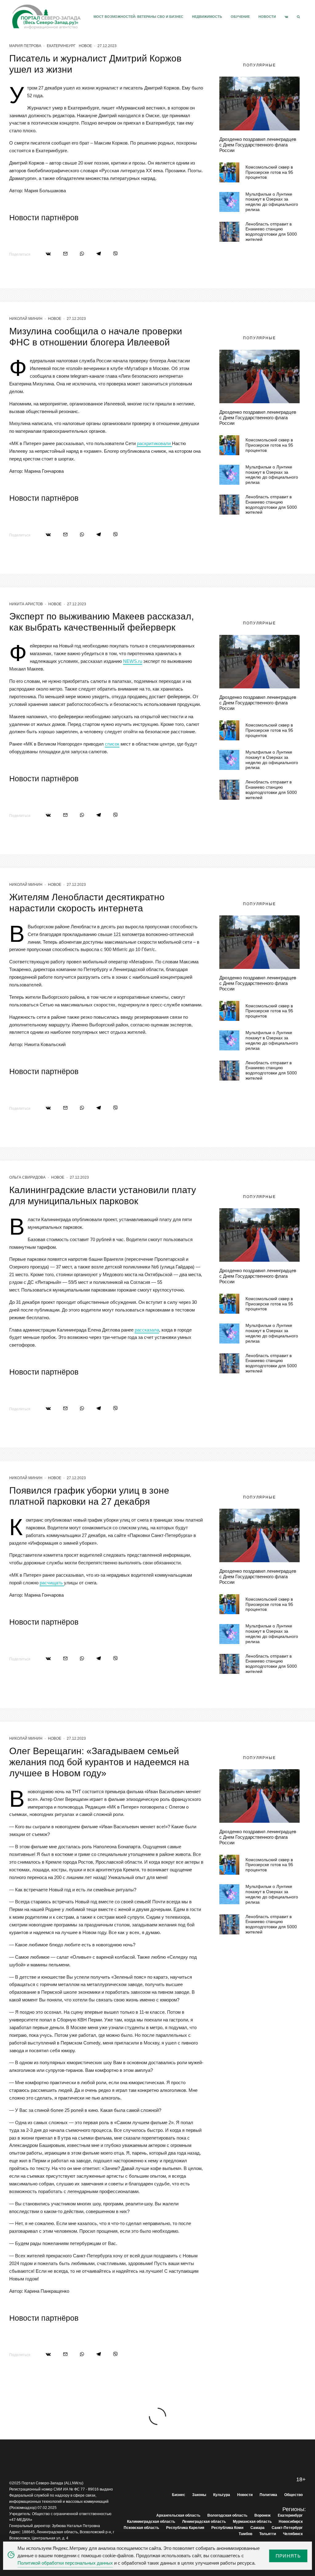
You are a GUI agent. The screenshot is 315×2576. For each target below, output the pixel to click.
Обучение (240, 17)
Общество (293, 2495)
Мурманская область (252, 2522)
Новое (85, 46)
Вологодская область (227, 2515)
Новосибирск (291, 2522)
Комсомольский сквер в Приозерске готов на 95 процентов (269, 172)
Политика (268, 2495)
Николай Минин (26, 319)
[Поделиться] (48, 254)
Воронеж (263, 2515)
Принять (288, 2556)
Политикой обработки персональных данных (65, 2563)
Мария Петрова (25, 46)
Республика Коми (227, 2528)
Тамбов (245, 2534)
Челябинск (293, 2534)
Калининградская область (151, 2522)
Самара (257, 2528)
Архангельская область (178, 2515)
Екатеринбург (61, 46)
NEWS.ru (133, 661)
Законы (199, 2495)
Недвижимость (207, 17)
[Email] (65, 254)
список (112, 744)
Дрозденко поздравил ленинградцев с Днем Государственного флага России (258, 145)
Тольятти (268, 2534)
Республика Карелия (185, 2528)
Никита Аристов (26, 604)
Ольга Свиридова (27, 1177)
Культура (222, 2495)
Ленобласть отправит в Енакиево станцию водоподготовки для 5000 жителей (271, 232)
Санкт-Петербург (287, 2528)
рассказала (147, 1330)
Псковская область (141, 2528)
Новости (267, 17)
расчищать (52, 1583)
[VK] (286, 17)
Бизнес (179, 2495)
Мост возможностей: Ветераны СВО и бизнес (138, 17)
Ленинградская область (204, 2522)
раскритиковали (154, 443)
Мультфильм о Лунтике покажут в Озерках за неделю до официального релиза (272, 202)
